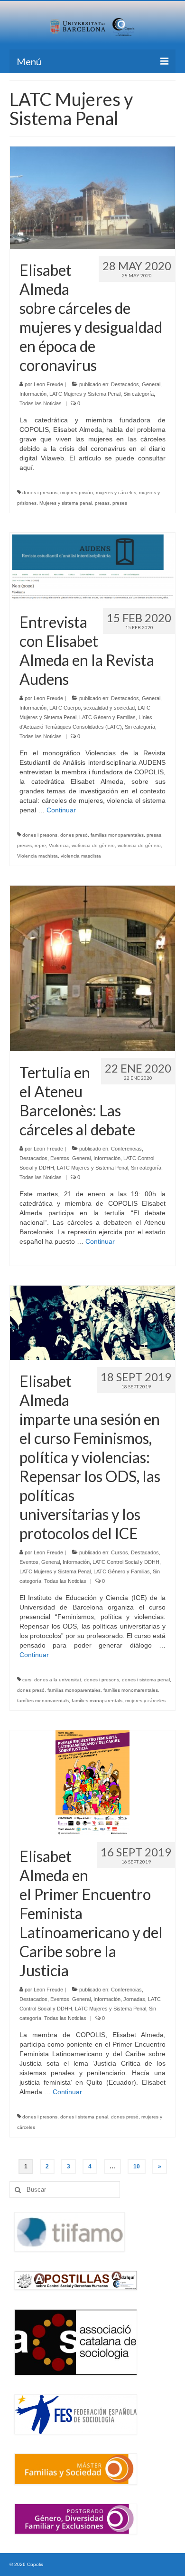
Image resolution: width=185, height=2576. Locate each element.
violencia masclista (81, 856)
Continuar (61, 810)
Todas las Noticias (41, 403)
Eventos (60, 1158)
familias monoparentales (117, 835)
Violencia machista (37, 856)
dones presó (74, 835)
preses (120, 503)
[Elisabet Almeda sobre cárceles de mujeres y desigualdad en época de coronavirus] (92, 197)
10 (137, 2166)
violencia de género (139, 845)
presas (102, 503)
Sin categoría (139, 394)
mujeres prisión (77, 493)
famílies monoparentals (97, 1701)
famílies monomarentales (131, 1690)
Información (33, 394)
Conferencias (126, 1149)
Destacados (125, 384)
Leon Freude (48, 384)
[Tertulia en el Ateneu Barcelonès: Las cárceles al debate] (92, 968)
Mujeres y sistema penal (66, 503)
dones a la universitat (58, 1680)
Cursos (120, 1552)
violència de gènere (93, 845)
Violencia (59, 845)
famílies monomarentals (43, 1701)
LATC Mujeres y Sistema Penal (85, 394)
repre (40, 845)
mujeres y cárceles (116, 493)
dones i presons (40, 493)
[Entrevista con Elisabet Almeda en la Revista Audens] (92, 566)
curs (27, 1680)
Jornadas (134, 1999)
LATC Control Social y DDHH (126, 1562)
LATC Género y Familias (107, 717)
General (151, 384)
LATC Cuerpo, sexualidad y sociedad (92, 708)
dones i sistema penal (146, 1680)
